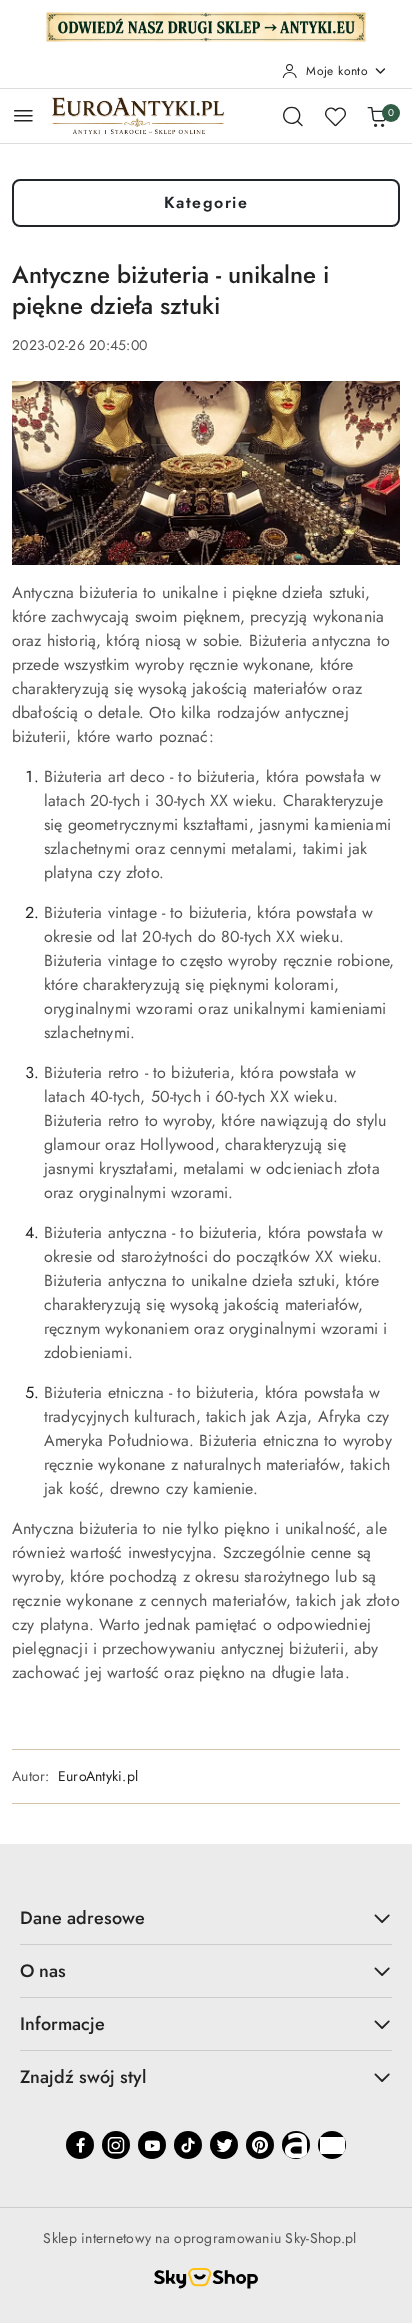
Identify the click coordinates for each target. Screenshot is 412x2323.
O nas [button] (43, 1971)
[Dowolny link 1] (296, 2145)
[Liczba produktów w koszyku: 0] (377, 116)
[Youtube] (152, 2145)
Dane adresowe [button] (82, 1918)
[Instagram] (116, 2145)
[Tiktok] (188, 2145)
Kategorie (206, 202)
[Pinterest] (260, 2145)
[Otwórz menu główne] (23, 115)
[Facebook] (80, 2145)
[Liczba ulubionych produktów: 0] (335, 116)
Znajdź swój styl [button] (83, 2077)
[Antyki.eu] (206, 25)
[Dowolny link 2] (332, 2145)
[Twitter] (224, 2145)
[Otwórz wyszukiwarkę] (293, 116)
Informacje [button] (62, 2024)
